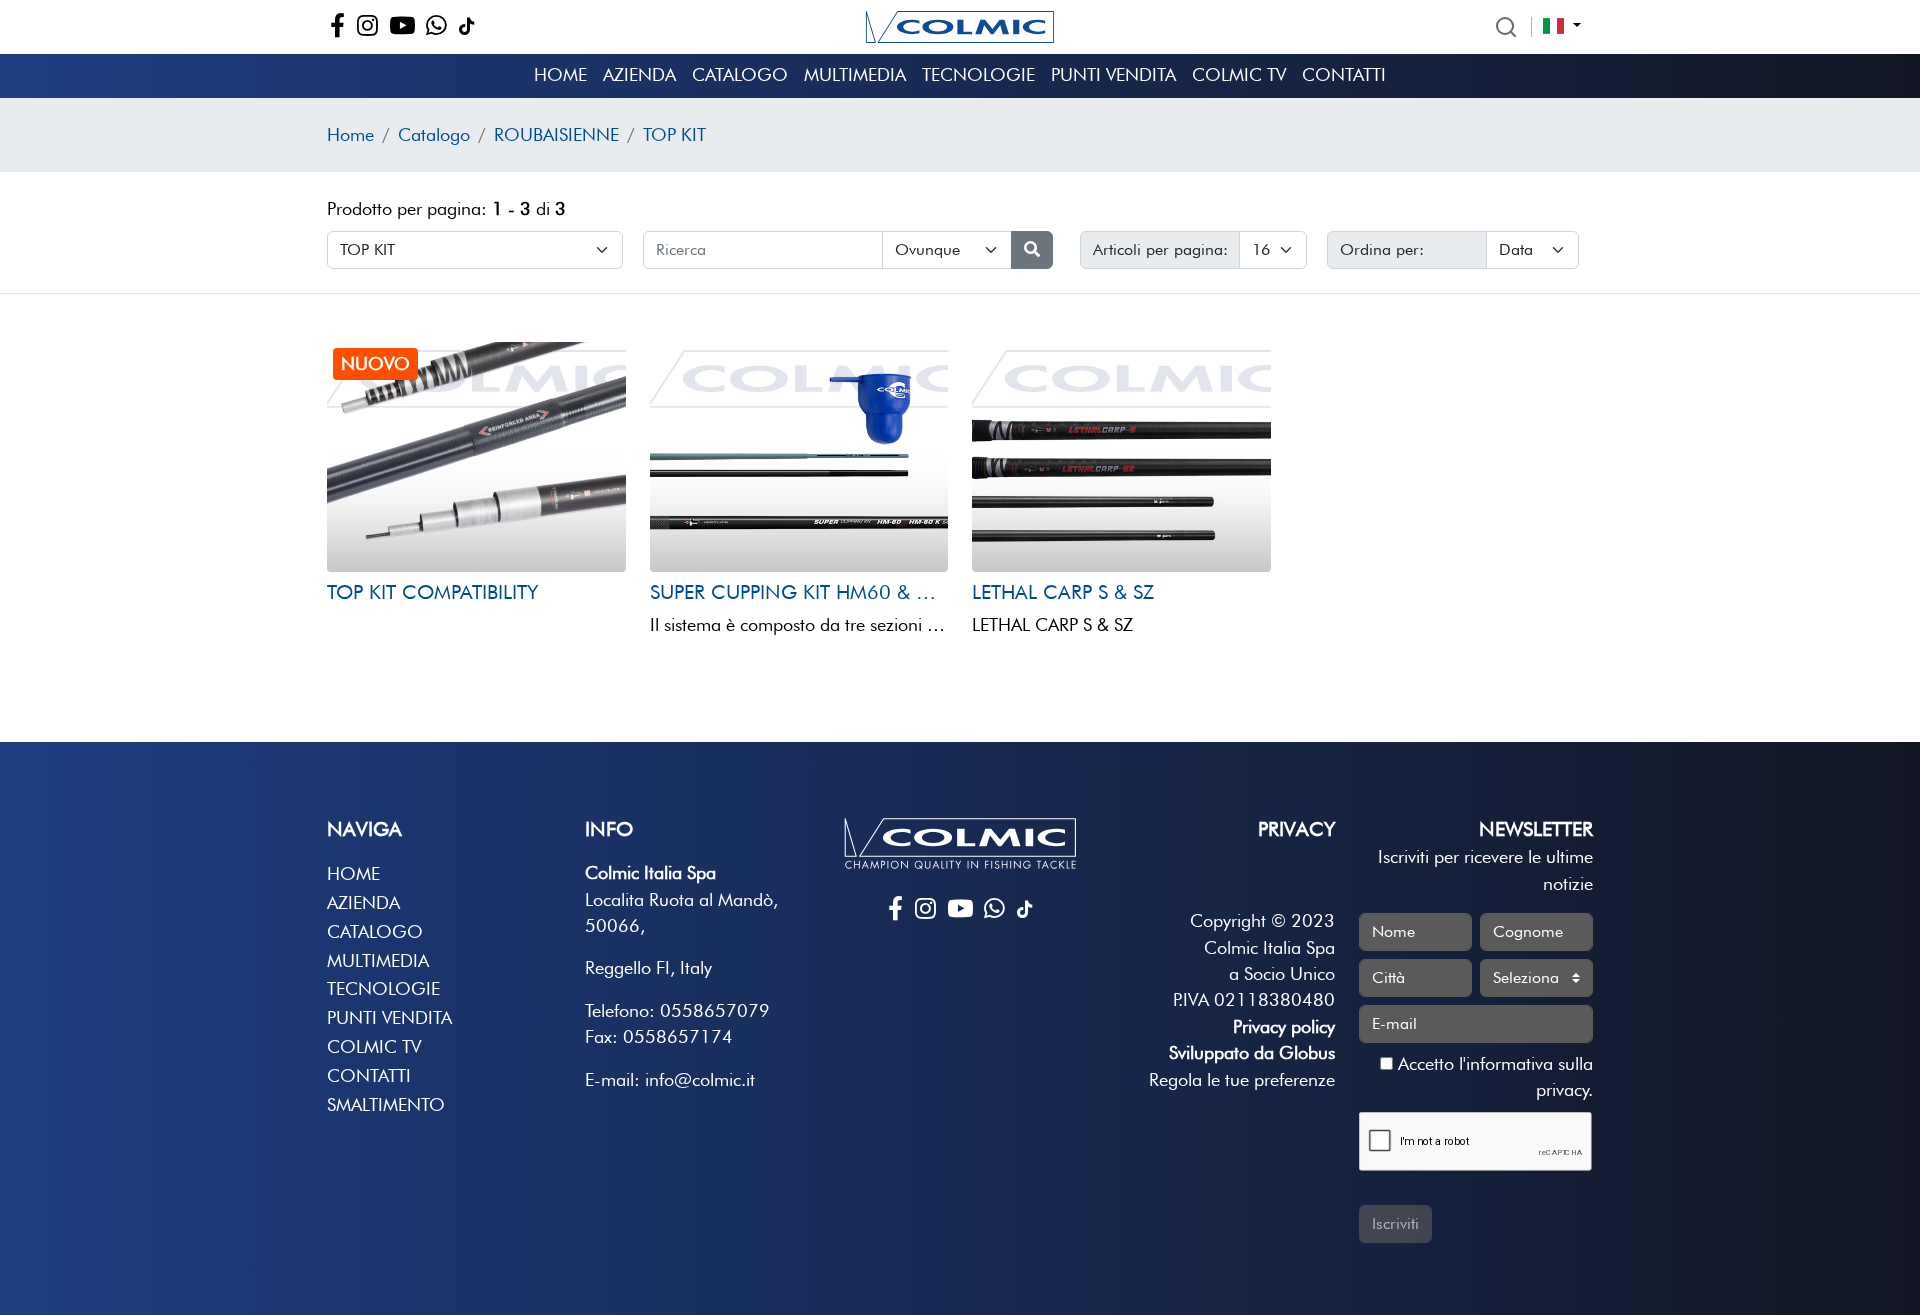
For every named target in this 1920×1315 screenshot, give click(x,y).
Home (560, 74)
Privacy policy (1284, 1026)
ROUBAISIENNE (556, 134)
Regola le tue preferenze (1242, 1079)
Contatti (1344, 74)
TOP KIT (674, 134)
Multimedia (855, 74)
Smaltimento (386, 1104)
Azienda (639, 74)
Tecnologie (978, 74)
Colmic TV (1239, 74)
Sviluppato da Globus (1252, 1052)
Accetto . (1493, 1076)
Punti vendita (1113, 74)
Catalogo (740, 74)
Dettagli (387, 533)
